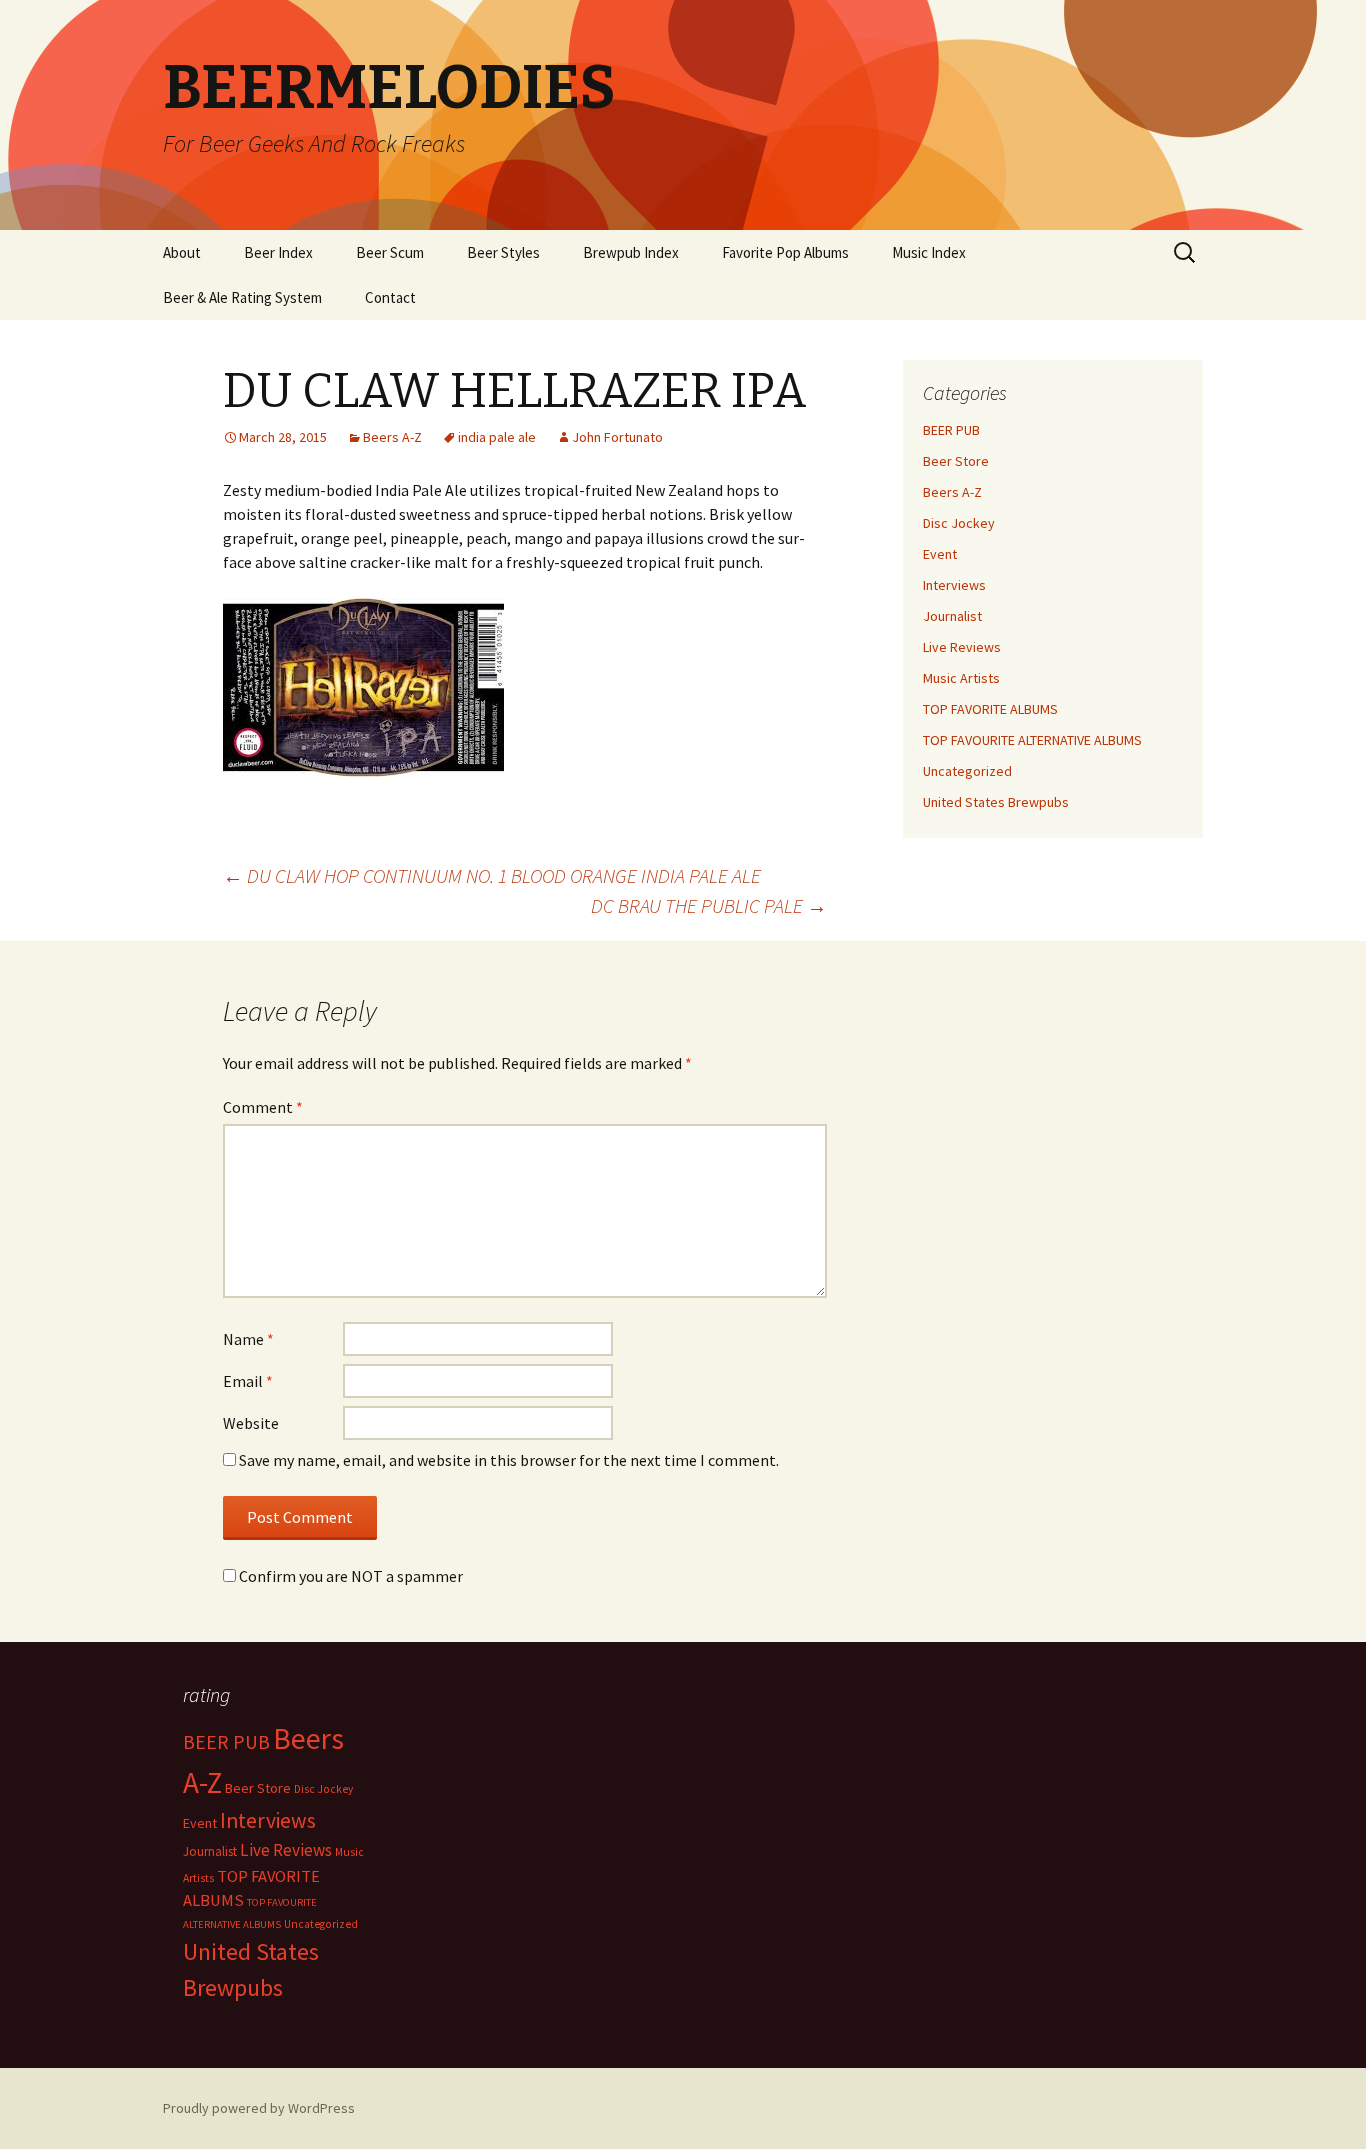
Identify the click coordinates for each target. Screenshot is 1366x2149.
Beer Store (956, 461)
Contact (390, 297)
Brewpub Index (631, 252)
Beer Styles (503, 252)
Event (940, 554)
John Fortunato (617, 437)
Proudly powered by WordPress (259, 2108)
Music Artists (961, 678)
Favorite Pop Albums (785, 252)
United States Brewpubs (996, 802)
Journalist (952, 616)
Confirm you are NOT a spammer (349, 1576)
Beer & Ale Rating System (242, 297)
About (182, 252)
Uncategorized (967, 771)
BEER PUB (951, 430)
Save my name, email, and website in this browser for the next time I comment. (509, 1460)
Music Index (929, 252)
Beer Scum (390, 252)
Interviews (954, 585)
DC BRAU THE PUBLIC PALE (709, 905)
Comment (263, 1107)
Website (251, 1423)
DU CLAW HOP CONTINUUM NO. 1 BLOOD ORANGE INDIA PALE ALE (492, 875)
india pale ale (497, 437)
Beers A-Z (392, 437)
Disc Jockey (959, 523)
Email (248, 1381)
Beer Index (278, 252)
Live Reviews (962, 647)
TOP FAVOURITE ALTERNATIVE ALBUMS (1032, 740)
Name (248, 1339)
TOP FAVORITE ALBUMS (990, 709)
